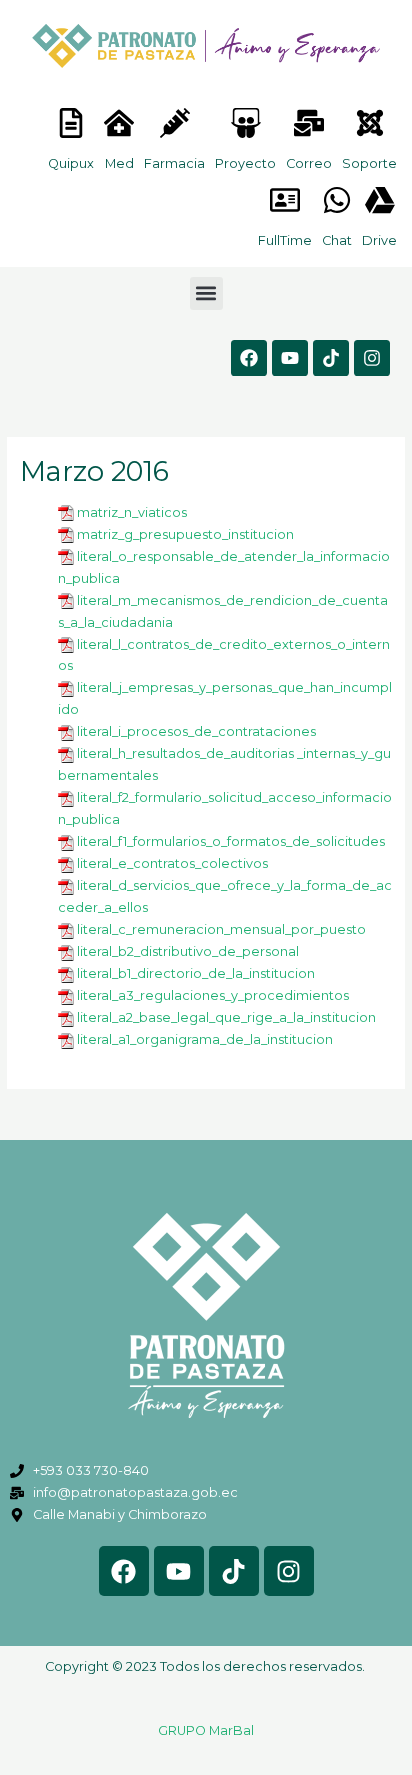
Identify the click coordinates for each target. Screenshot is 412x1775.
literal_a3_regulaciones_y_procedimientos (213, 995)
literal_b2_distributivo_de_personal (188, 951)
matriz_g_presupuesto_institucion (185, 534)
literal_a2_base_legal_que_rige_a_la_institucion (226, 1017)
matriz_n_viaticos (132, 512)
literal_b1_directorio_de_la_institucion (196, 973)
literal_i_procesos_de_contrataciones (196, 731)
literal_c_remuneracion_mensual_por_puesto (221, 929)
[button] (206, 293)
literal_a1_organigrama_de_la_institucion (205, 1039)
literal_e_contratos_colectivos (172, 863)
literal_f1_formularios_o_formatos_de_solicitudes (231, 841)
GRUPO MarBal (206, 1730)
